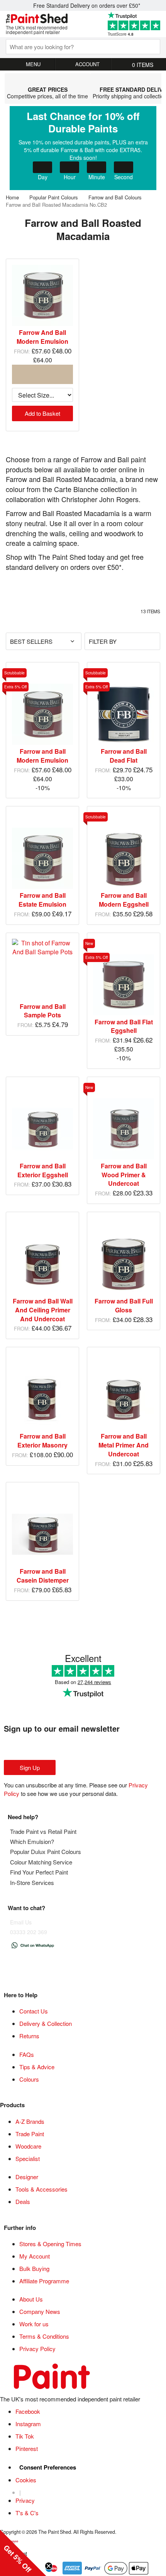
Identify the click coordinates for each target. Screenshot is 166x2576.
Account (87, 64)
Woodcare (28, 2146)
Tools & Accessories (41, 2189)
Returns (29, 2036)
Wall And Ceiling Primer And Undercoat (43, 1310)
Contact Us (34, 2011)
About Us (31, 2299)
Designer (27, 2177)
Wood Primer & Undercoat (124, 1175)
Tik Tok (25, 2436)
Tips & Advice (37, 2067)
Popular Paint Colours (54, 197)
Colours (29, 2079)
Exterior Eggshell (43, 1170)
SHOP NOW (83, 148)
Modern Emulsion (42, 756)
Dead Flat (124, 756)
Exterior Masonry (42, 1441)
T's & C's (27, 2513)
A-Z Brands (30, 2121)
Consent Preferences (48, 2467)
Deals (23, 2201)
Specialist (28, 2158)
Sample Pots (43, 1011)
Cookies (26, 2480)
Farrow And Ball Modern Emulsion (42, 337)
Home (13, 197)
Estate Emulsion (42, 900)
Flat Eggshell (124, 1026)
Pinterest (27, 2448)
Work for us (34, 2324)
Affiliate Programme (44, 2281)
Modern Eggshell (124, 900)
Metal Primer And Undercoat (124, 1445)
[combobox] (83, 47)
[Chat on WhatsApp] (33, 1948)
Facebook (28, 2411)
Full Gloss (124, 1305)
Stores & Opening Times (50, 2244)
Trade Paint (30, 2134)
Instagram (28, 2424)
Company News (40, 2311)
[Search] (148, 46)
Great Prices (47, 88)
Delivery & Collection (46, 2023)
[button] (23, 2553)
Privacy (25, 2500)
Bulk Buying (34, 2268)
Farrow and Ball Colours (116, 197)
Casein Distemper (43, 1576)
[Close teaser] (49, 2566)
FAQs (27, 2054)
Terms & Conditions (44, 2336)
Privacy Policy (37, 2349)
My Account (35, 2256)
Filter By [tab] (103, 641)
